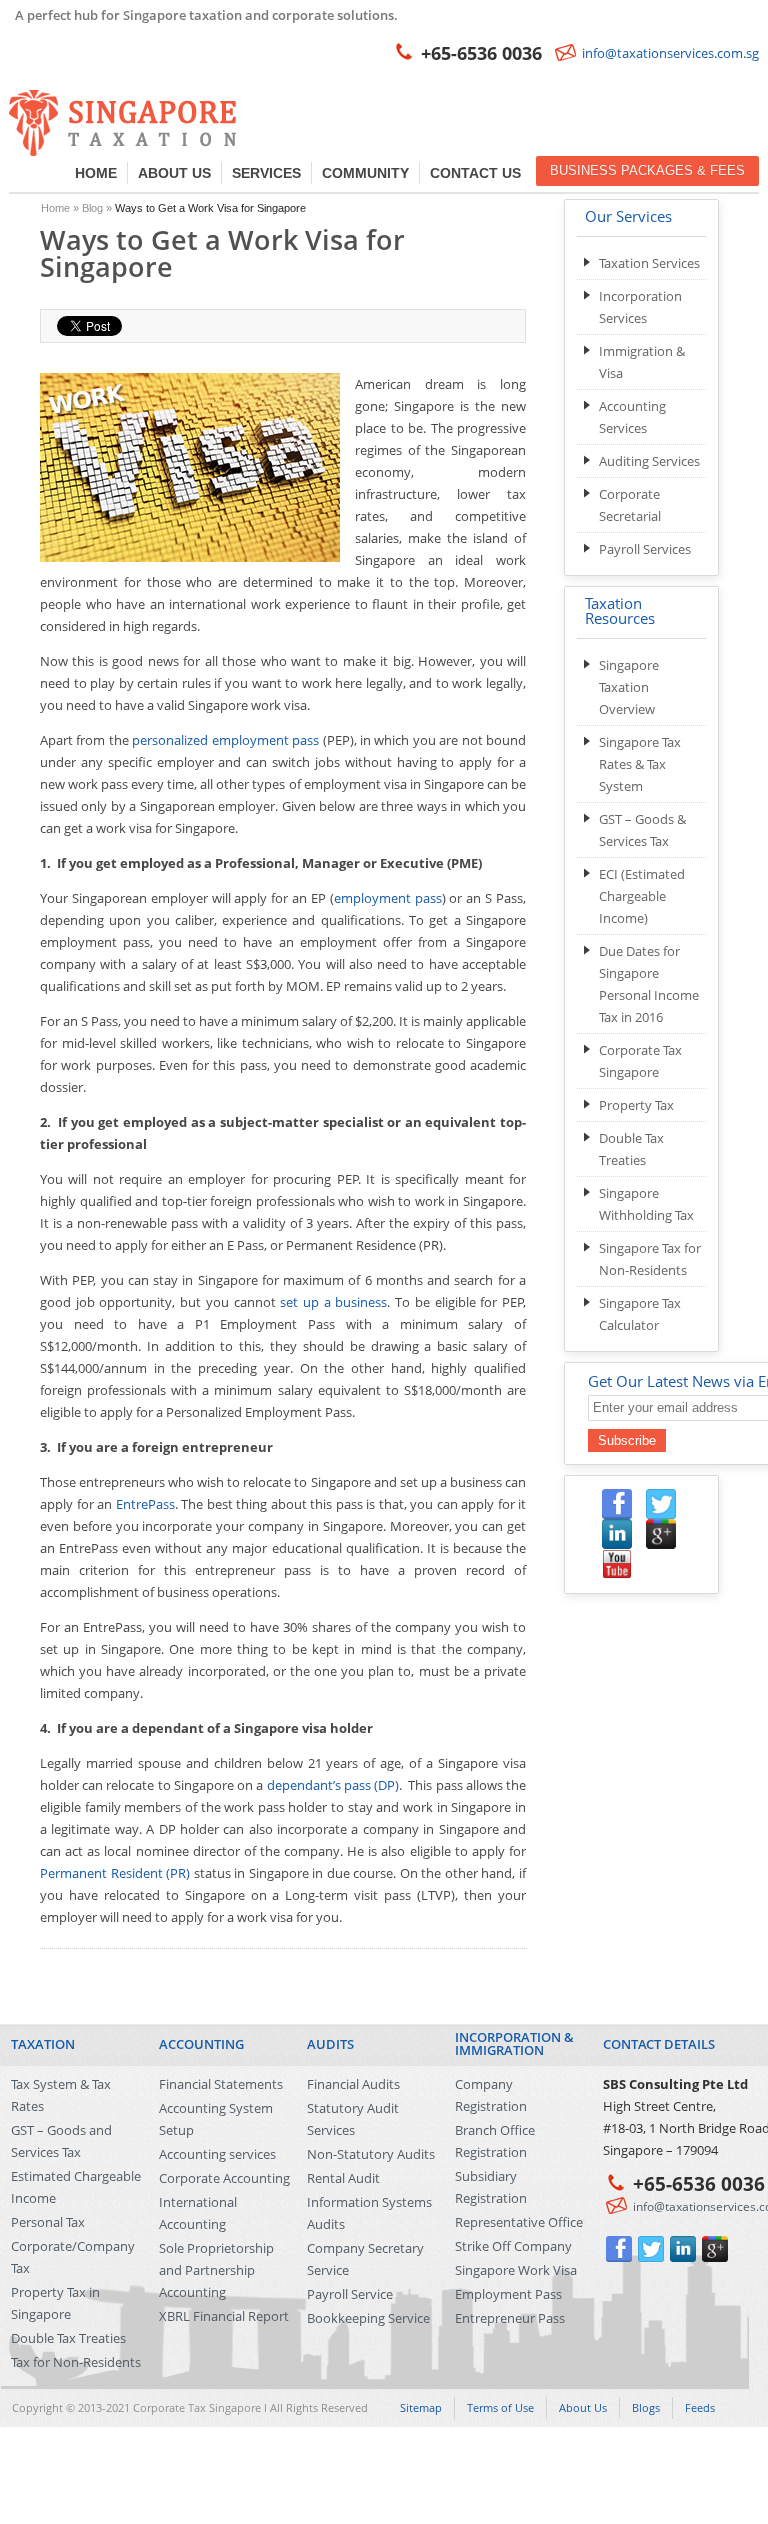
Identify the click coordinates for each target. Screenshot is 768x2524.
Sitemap (421, 2407)
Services (266, 173)
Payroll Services (645, 549)
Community (365, 173)
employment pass (388, 898)
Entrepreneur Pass (510, 2318)
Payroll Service (350, 2294)
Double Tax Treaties (68, 2338)
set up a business (333, 1302)
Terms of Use (500, 2407)
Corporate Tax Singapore (197, 2407)
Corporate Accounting (224, 2178)
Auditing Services (649, 461)
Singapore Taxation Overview (629, 687)
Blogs (646, 2407)
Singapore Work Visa (516, 2270)
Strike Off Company (513, 2246)
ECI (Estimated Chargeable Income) (642, 896)
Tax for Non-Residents (76, 2362)
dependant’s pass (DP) (333, 1785)
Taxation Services (649, 263)
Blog (92, 208)
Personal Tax (48, 2222)
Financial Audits (353, 2084)
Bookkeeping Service (368, 2318)
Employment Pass (508, 2294)
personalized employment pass (225, 740)
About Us (174, 173)
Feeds (700, 2407)
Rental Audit (343, 2178)
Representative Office (519, 2222)
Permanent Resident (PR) (115, 1873)
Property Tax (636, 1105)
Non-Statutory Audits (371, 2154)
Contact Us (475, 173)
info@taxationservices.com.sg (670, 53)
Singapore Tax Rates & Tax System (640, 764)
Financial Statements (221, 2084)
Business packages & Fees (647, 170)
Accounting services (217, 2154)
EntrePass (145, 1504)
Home (96, 173)
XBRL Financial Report (224, 2316)
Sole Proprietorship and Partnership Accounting (216, 2270)
